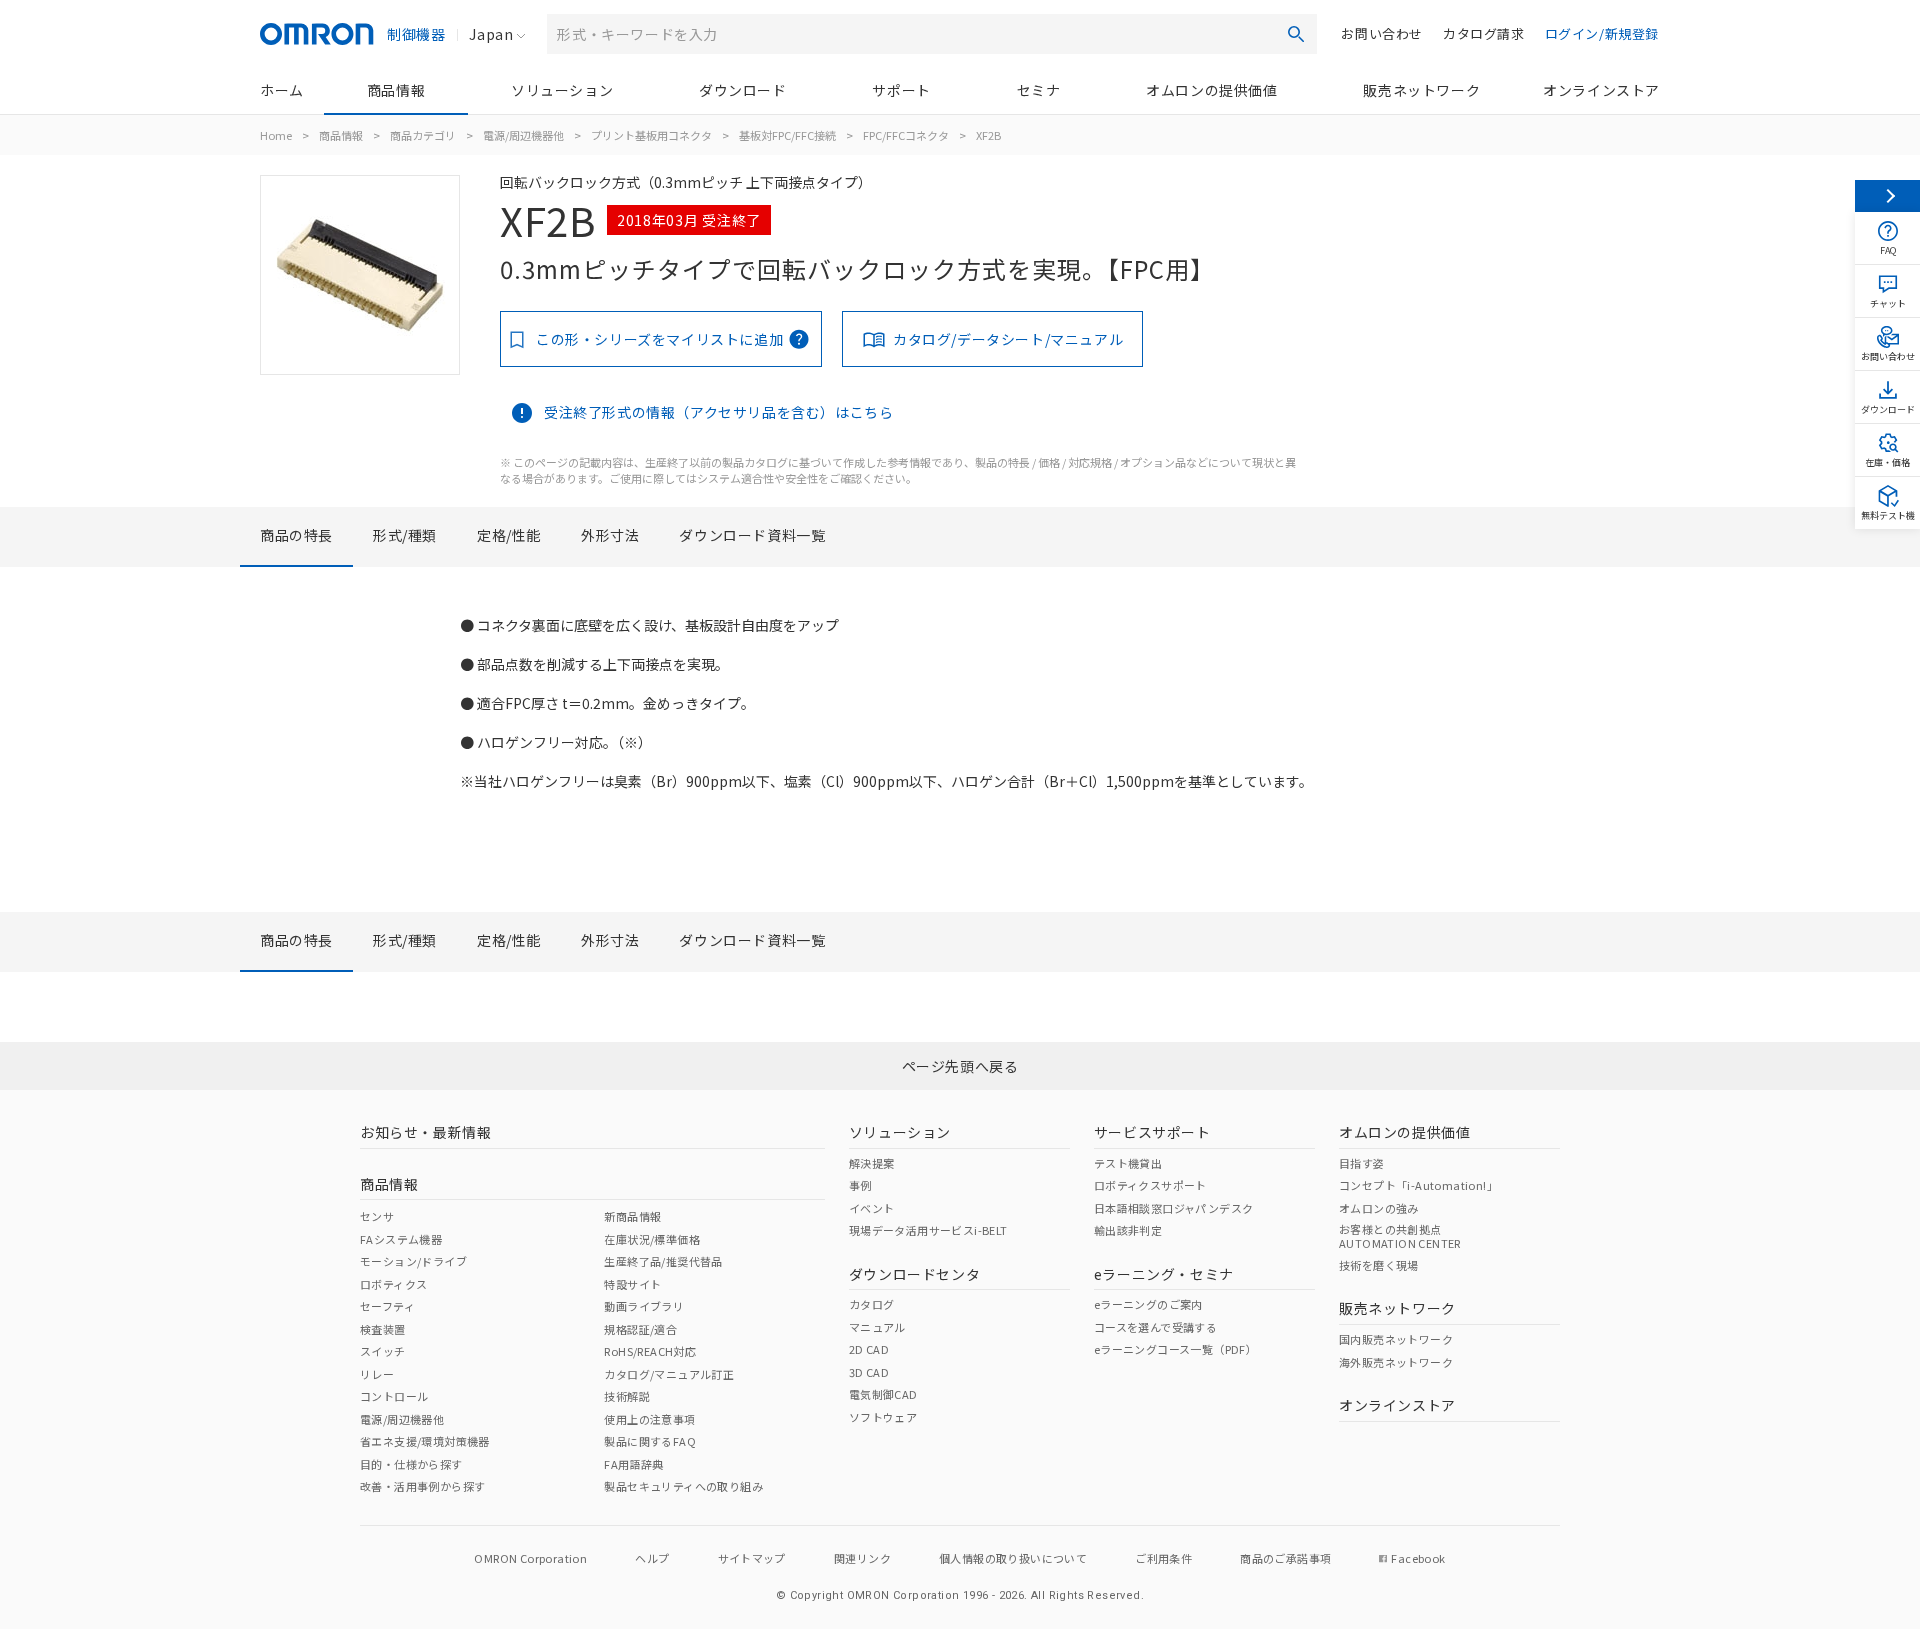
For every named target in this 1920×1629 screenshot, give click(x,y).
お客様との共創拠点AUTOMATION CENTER (1400, 1236)
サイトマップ (752, 1558)
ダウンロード (743, 90)
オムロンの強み (1379, 1208)
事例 (860, 1185)
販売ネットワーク (1421, 90)
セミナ (1039, 90)
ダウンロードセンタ (914, 1274)
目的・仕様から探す (411, 1464)
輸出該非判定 (1128, 1230)
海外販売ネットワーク (1396, 1362)
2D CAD (869, 1349)
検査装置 (383, 1329)
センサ (377, 1216)
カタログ (872, 1304)
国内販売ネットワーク (1396, 1339)
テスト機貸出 (1128, 1163)
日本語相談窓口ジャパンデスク (1174, 1208)
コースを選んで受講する (1155, 1327)
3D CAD (869, 1372)
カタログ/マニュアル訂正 (669, 1374)
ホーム (282, 90)
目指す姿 (1362, 1163)
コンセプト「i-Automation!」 (1418, 1185)
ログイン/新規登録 (1602, 33)
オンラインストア (1601, 90)
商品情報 (396, 90)
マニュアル (877, 1327)
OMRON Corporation (530, 1558)
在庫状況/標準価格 (652, 1239)
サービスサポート (1152, 1132)
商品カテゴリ (423, 135)
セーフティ (387, 1306)
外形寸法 (610, 535)
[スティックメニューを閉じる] (1887, 196)
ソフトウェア (883, 1417)
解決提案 (872, 1163)
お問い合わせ (1382, 33)
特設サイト (632, 1284)
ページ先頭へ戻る (960, 1066)
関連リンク (862, 1558)
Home (276, 135)
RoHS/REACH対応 (650, 1351)
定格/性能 (509, 535)
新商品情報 (632, 1216)
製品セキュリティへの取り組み (683, 1486)
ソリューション (562, 90)
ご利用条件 (1163, 1558)
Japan (491, 34)
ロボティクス (393, 1284)
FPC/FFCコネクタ (906, 135)
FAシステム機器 (401, 1239)
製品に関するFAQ (650, 1441)
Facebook (1418, 1558)
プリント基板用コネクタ (651, 135)
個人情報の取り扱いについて (1013, 1558)
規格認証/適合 (640, 1329)
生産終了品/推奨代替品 (663, 1261)
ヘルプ (652, 1558)
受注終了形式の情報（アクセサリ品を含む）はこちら (718, 412)
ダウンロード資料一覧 (752, 535)
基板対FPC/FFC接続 (787, 135)
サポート (901, 90)
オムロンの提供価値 (1211, 90)
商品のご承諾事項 (1285, 1558)
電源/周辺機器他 (523, 135)
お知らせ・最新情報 (425, 1132)
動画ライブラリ (644, 1306)
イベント (872, 1208)
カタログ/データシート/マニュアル (1008, 339)
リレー (377, 1374)
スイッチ (383, 1351)
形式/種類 (405, 535)
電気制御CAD (883, 1394)
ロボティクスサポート (1150, 1185)
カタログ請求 (1484, 33)
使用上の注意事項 (649, 1419)
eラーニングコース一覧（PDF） (1175, 1349)
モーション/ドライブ (413, 1261)
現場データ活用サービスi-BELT (928, 1230)
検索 (1296, 34)
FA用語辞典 (633, 1464)
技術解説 (627, 1396)
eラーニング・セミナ (1164, 1274)
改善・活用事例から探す (422, 1486)
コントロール (394, 1396)
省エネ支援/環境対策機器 (425, 1441)
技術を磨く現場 (1379, 1265)
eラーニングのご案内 (1148, 1304)
